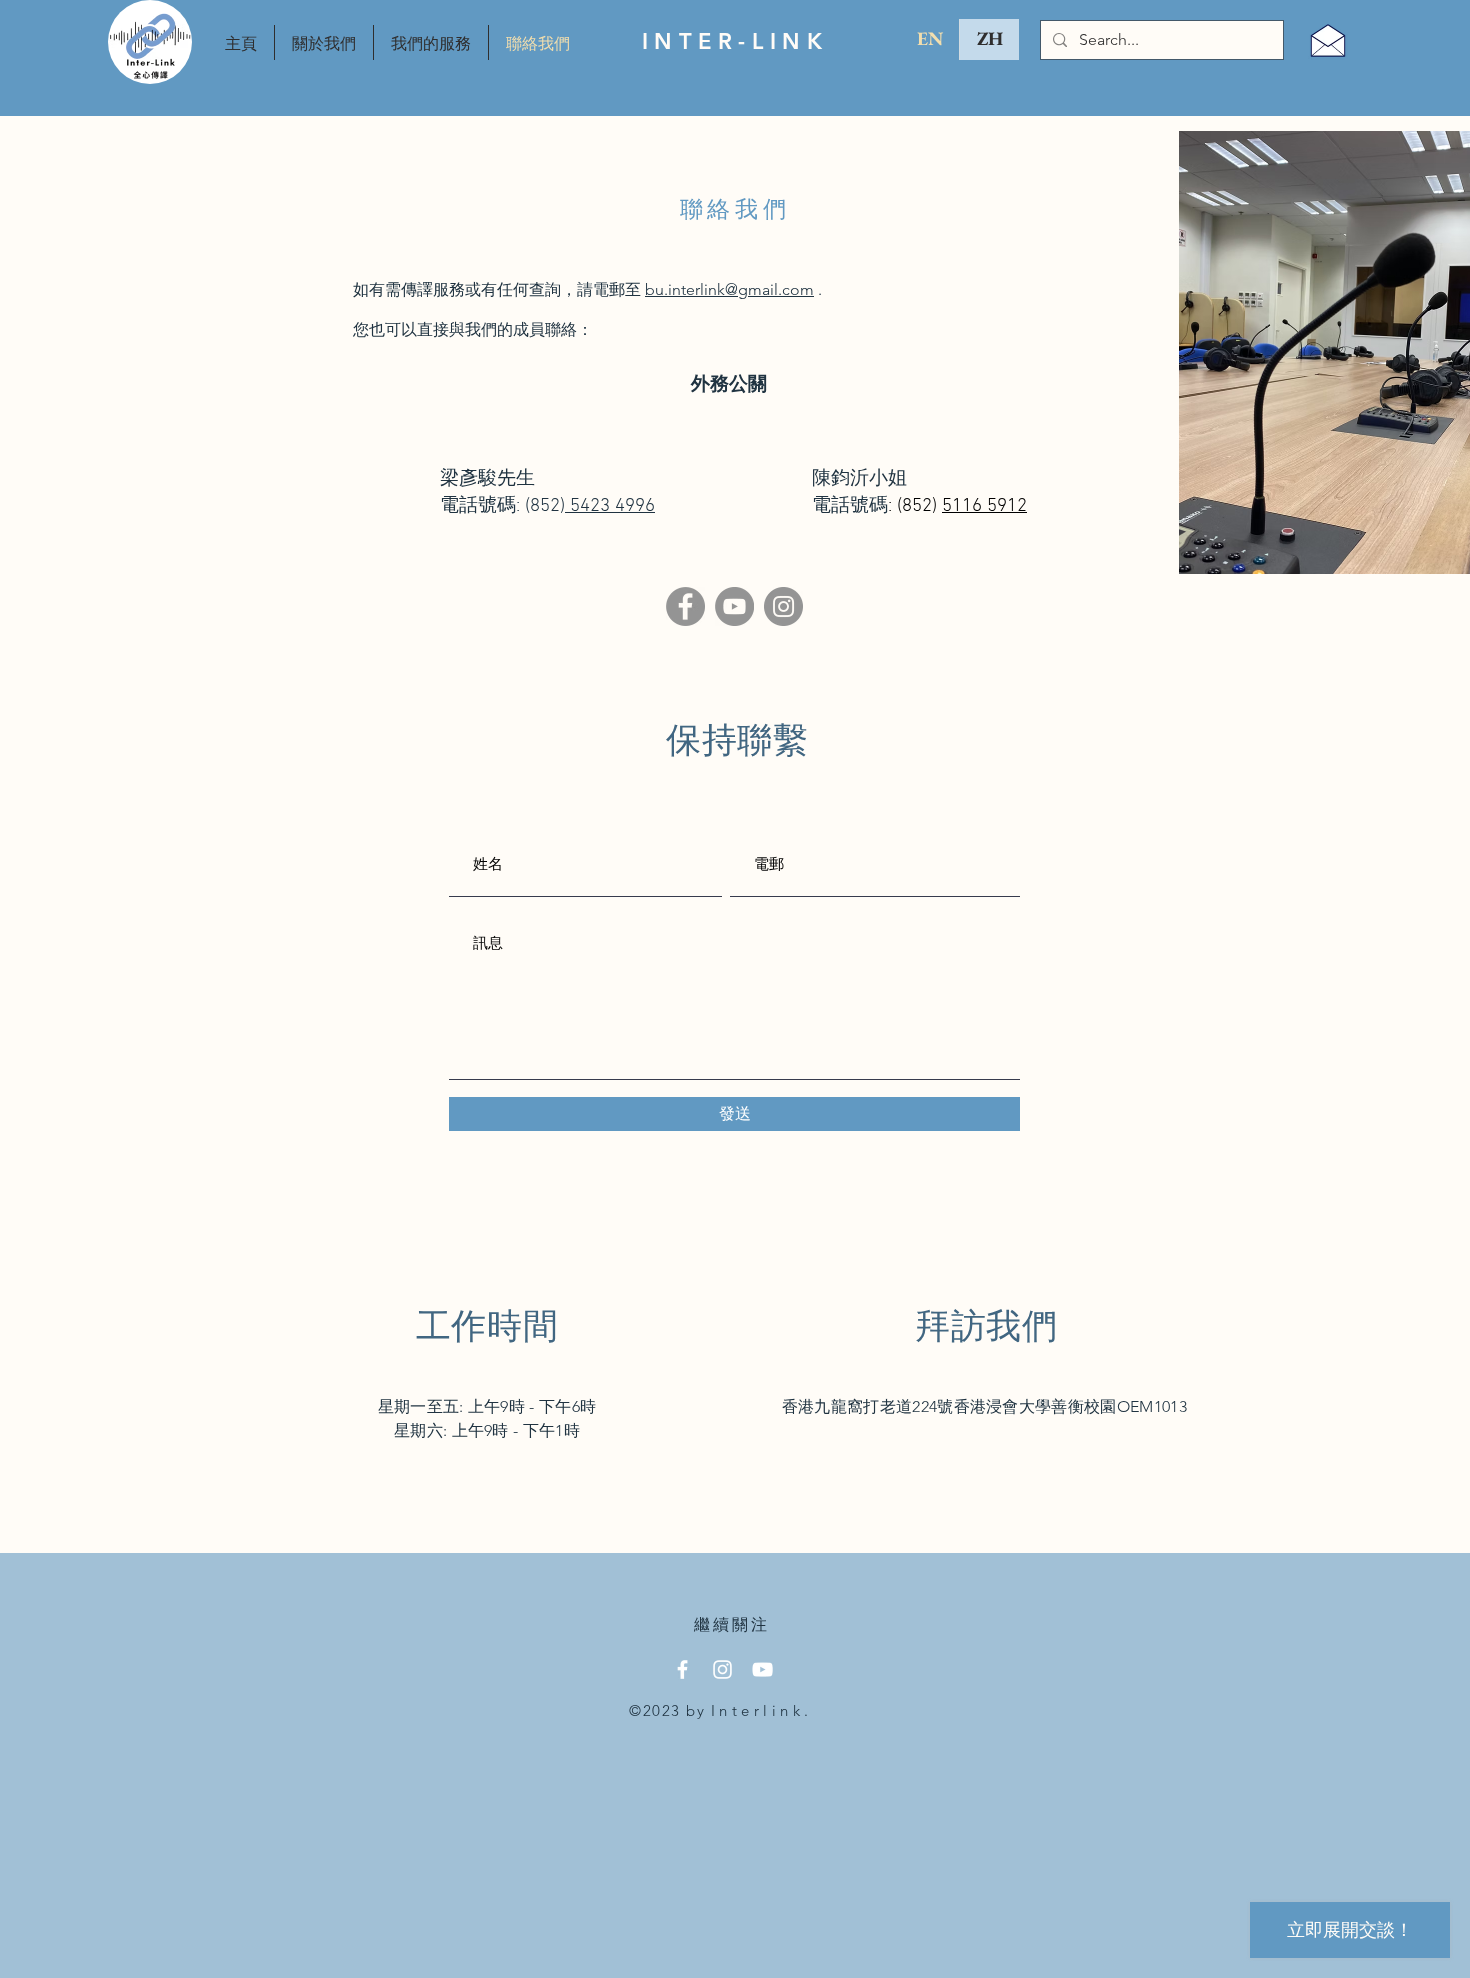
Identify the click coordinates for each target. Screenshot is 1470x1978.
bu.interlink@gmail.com (729, 289)
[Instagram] (783, 606)
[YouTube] (734, 606)
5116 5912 (984, 506)
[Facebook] (685, 606)
